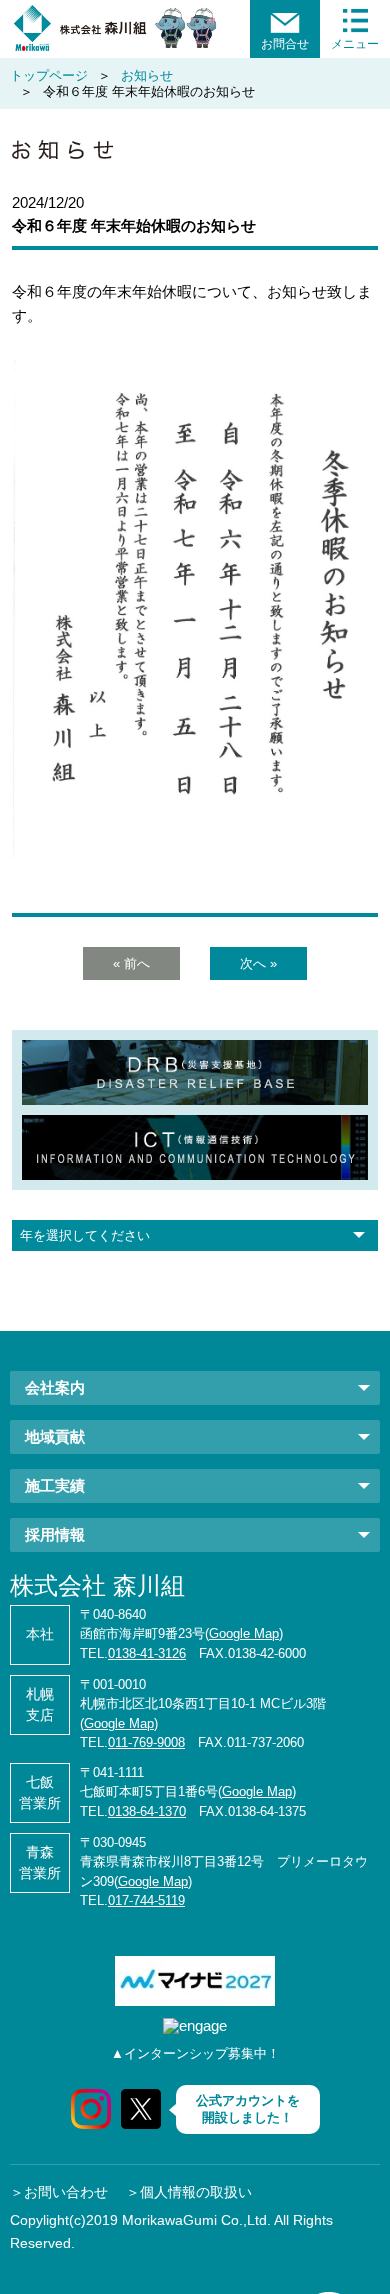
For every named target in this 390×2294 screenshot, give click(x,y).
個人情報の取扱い (196, 2192)
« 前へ (131, 963)
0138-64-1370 (147, 1811)
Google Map (244, 1633)
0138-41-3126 (147, 1653)
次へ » (258, 963)
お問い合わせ (66, 2192)
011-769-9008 (146, 1742)
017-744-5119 (146, 1900)
